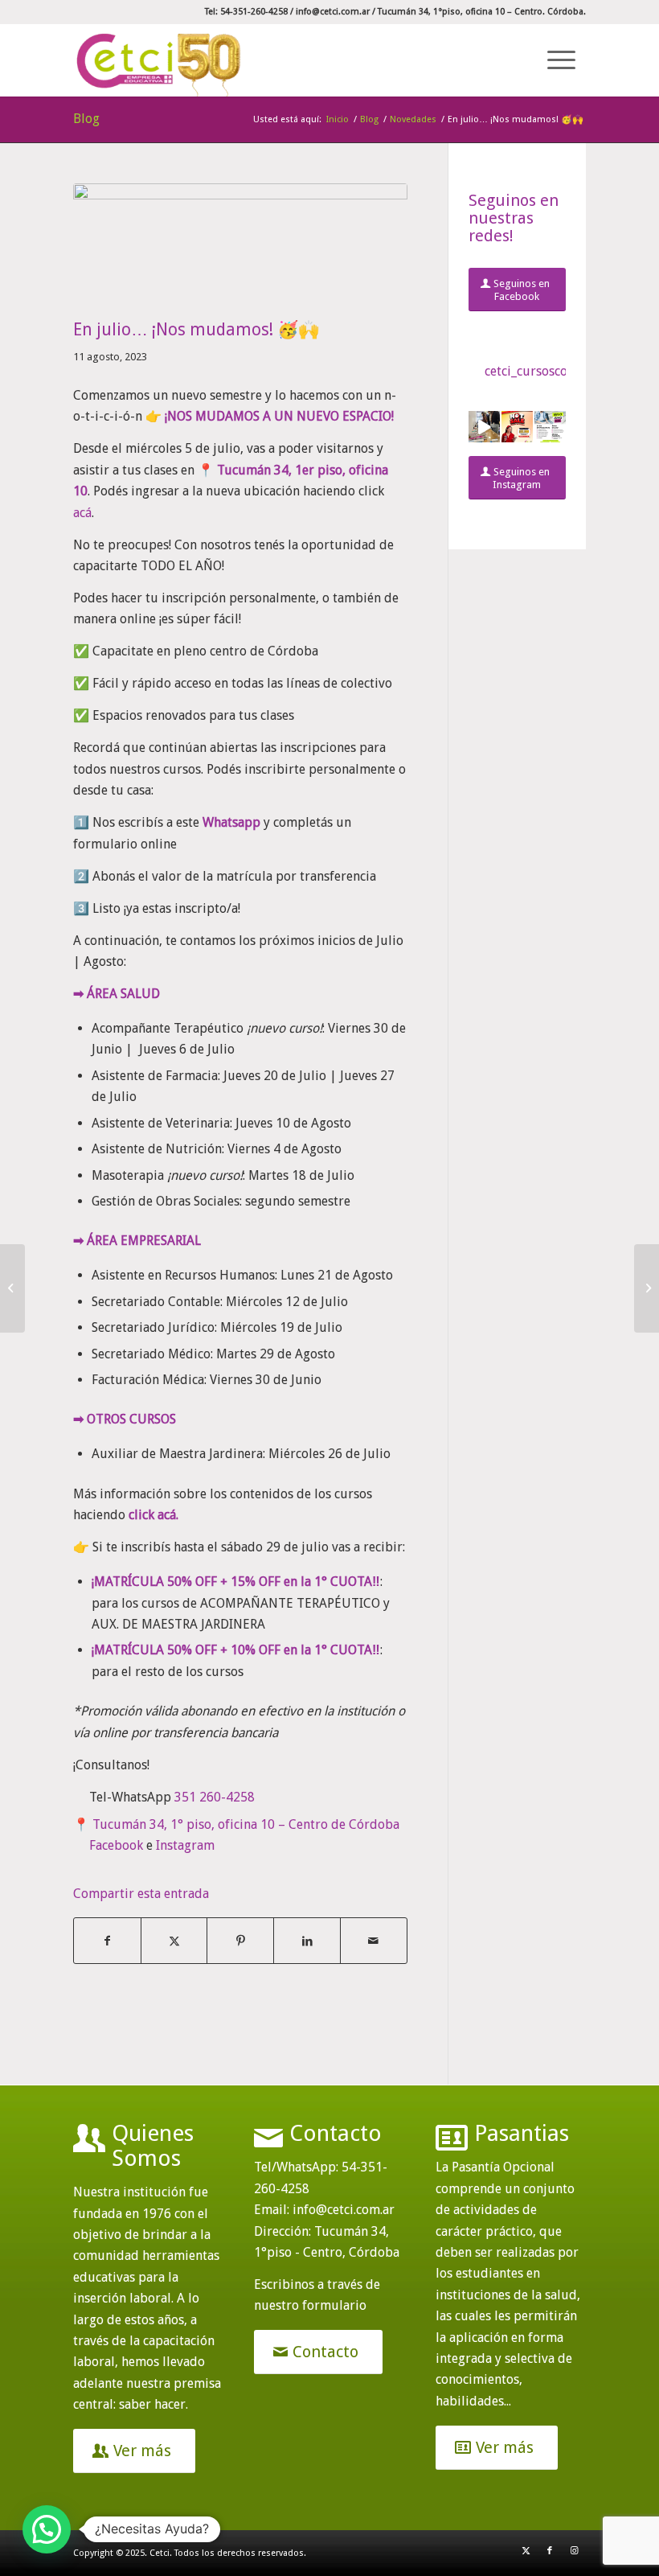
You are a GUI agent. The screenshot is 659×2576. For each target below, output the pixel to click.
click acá (152, 1515)
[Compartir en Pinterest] (240, 1941)
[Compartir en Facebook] (107, 1941)
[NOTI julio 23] (240, 247)
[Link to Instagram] (574, 2551)
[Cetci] (159, 60)
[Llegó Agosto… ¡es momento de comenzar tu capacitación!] (647, 1288)
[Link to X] (526, 2551)
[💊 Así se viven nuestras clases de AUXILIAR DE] (484, 427)
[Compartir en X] (174, 1941)
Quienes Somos (153, 2146)
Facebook (116, 1845)
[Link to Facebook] (550, 2551)
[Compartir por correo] (374, 1941)
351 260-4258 (215, 1797)
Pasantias (522, 2133)
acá (82, 513)
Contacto (336, 2133)
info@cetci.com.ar (333, 12)
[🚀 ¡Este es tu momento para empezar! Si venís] (550, 427)
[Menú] (559, 60)
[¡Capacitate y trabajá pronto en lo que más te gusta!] (12, 1288)
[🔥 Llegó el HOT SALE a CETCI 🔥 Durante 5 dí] (517, 427)
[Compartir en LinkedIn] (307, 1941)
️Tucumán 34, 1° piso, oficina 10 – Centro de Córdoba (246, 1824)
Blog (86, 119)
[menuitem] (559, 60)
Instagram (185, 1845)
